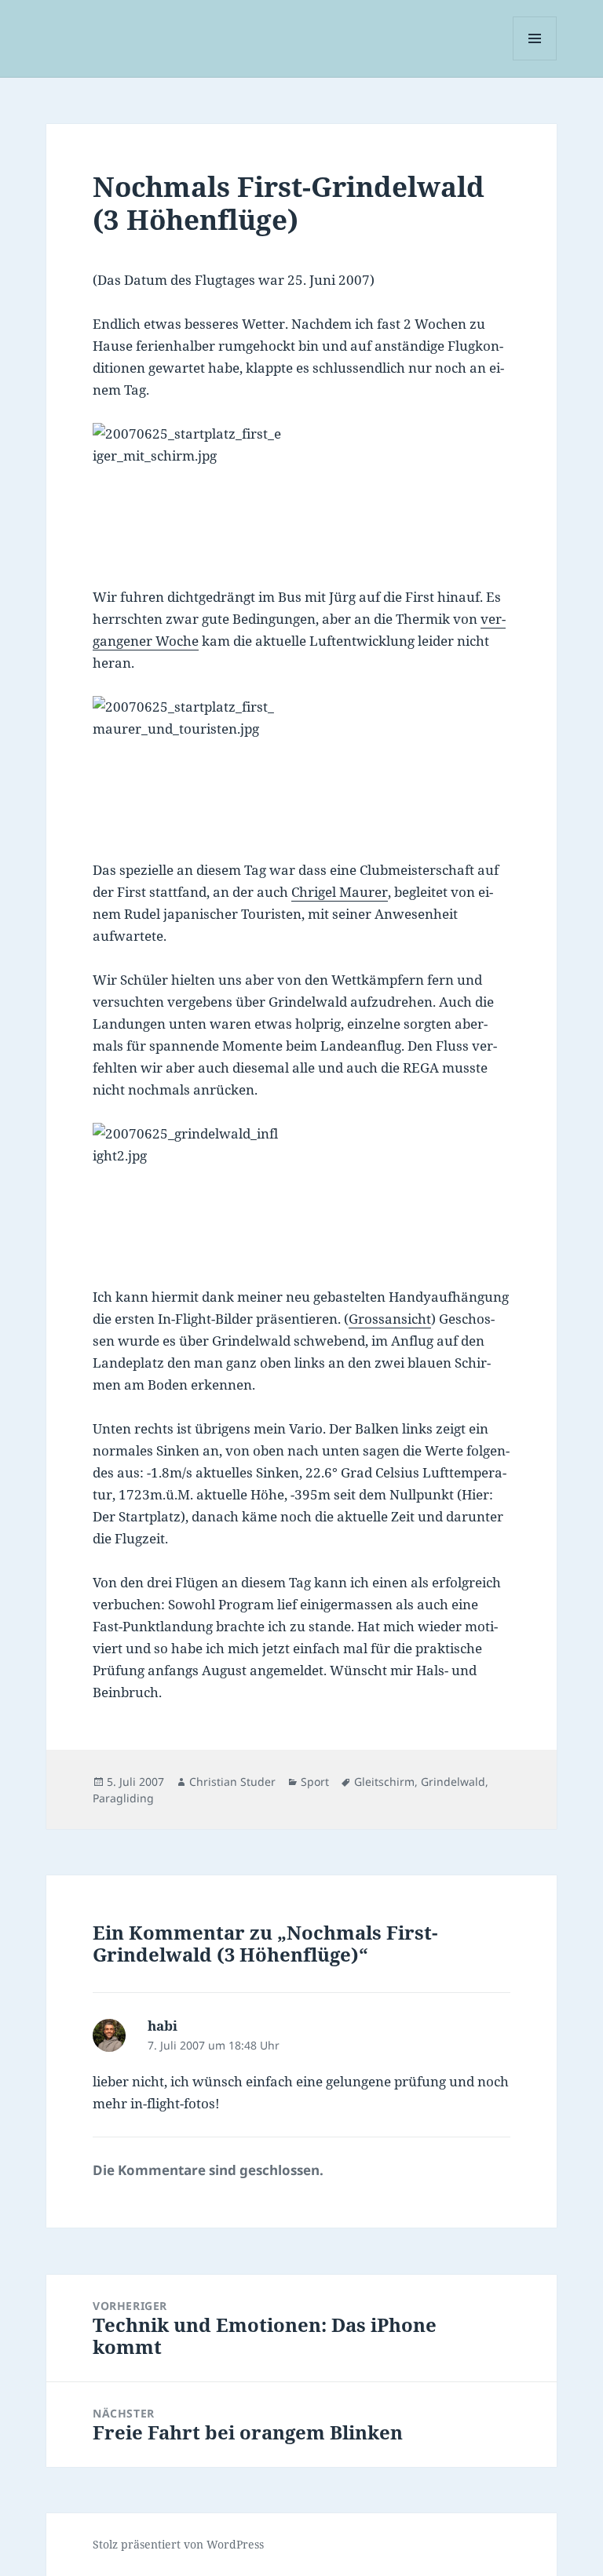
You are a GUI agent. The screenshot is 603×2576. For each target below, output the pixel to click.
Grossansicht (390, 1319)
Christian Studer (232, 1782)
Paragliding (123, 1798)
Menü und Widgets (535, 60)
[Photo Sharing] (301, 494)
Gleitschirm (384, 1782)
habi (163, 2026)
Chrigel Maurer (340, 892)
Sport (315, 1782)
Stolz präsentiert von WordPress (178, 2544)
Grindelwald (453, 1782)
